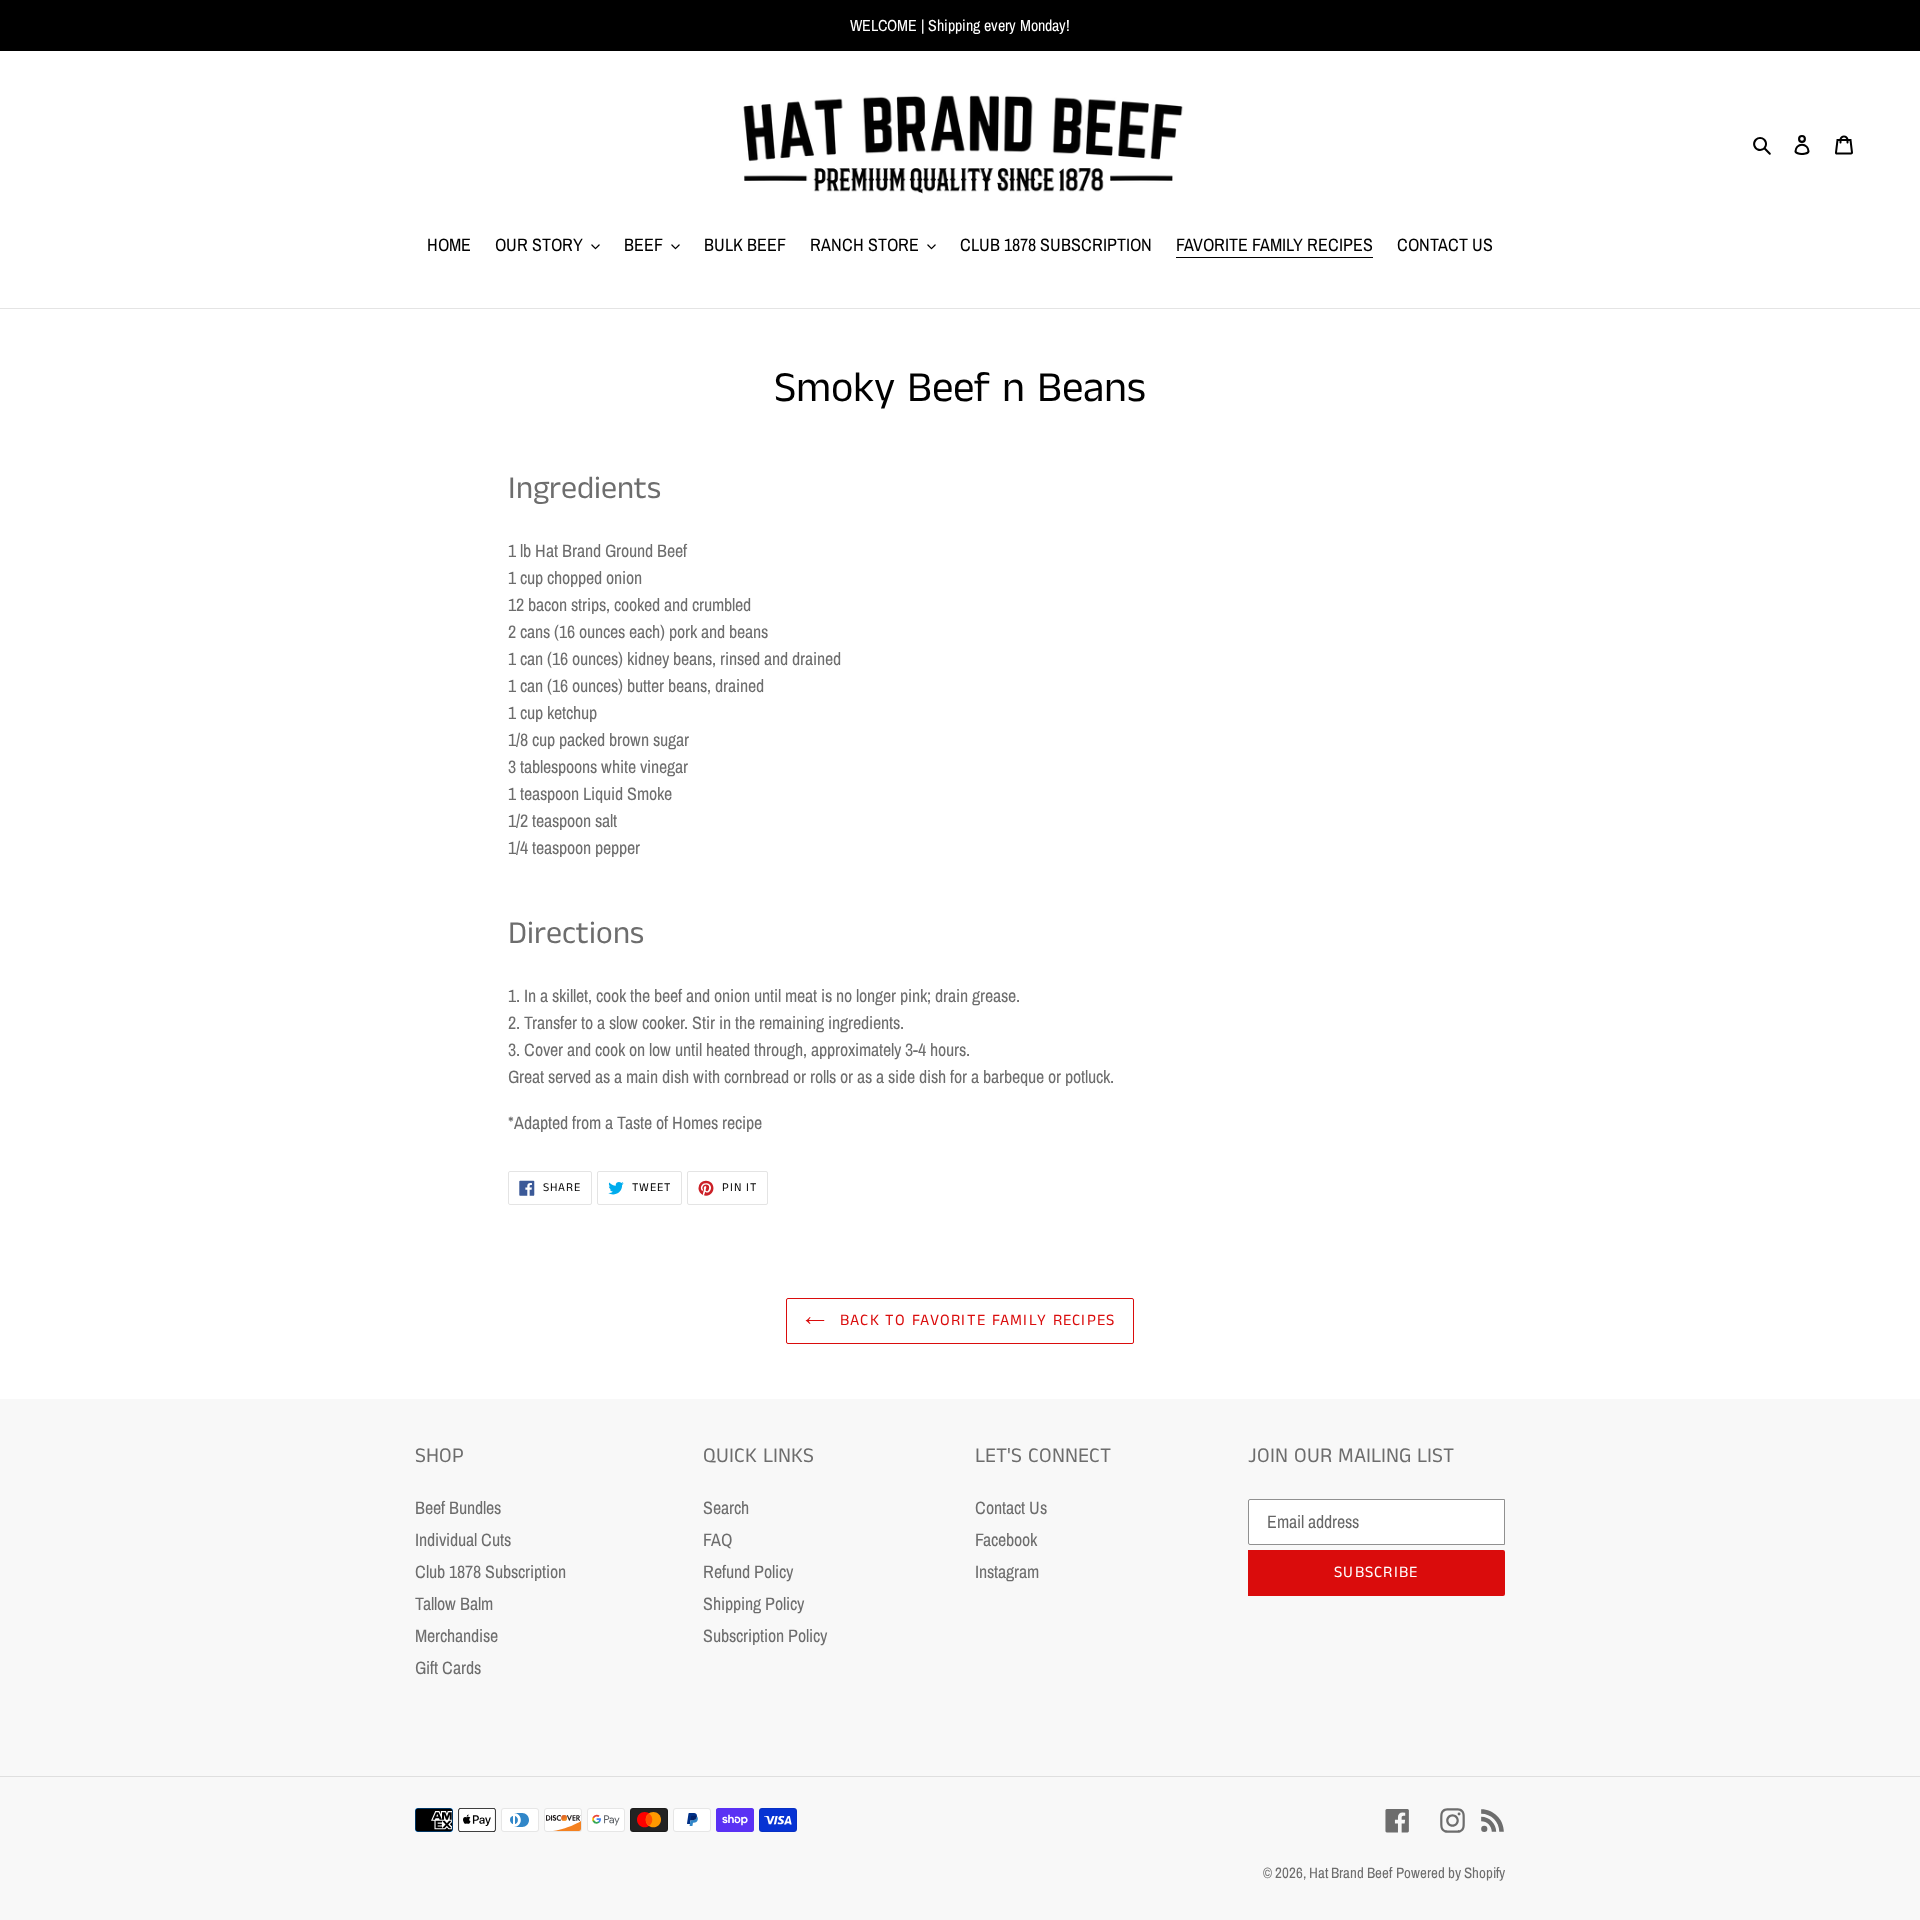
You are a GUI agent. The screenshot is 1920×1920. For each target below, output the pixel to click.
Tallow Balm (454, 1603)
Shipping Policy (753, 1603)
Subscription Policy (765, 1635)
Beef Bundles (458, 1507)
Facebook (1006, 1539)
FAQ (717, 1539)
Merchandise (456, 1635)
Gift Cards (448, 1667)
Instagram (1007, 1571)
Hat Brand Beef (1350, 1872)
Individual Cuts (463, 1539)
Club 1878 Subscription (490, 1571)
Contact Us (1011, 1507)
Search (726, 1507)
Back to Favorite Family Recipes (975, 1320)
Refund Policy (748, 1571)
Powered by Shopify (1450, 1872)
